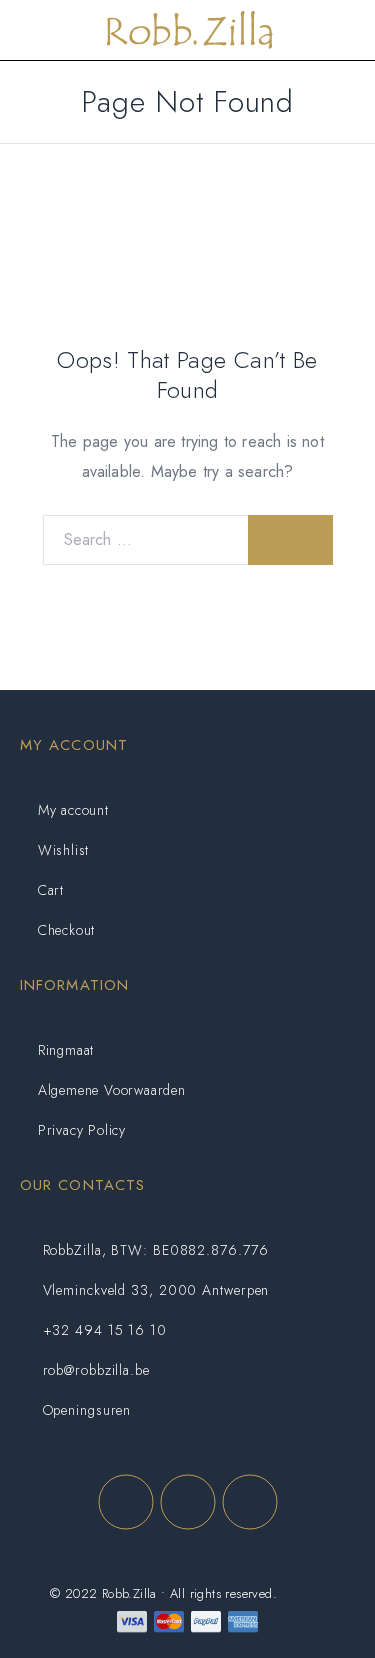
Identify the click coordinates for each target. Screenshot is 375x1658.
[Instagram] (188, 1502)
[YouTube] (250, 1502)
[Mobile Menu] (39, 30)
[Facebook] (126, 1502)
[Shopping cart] (345, 31)
